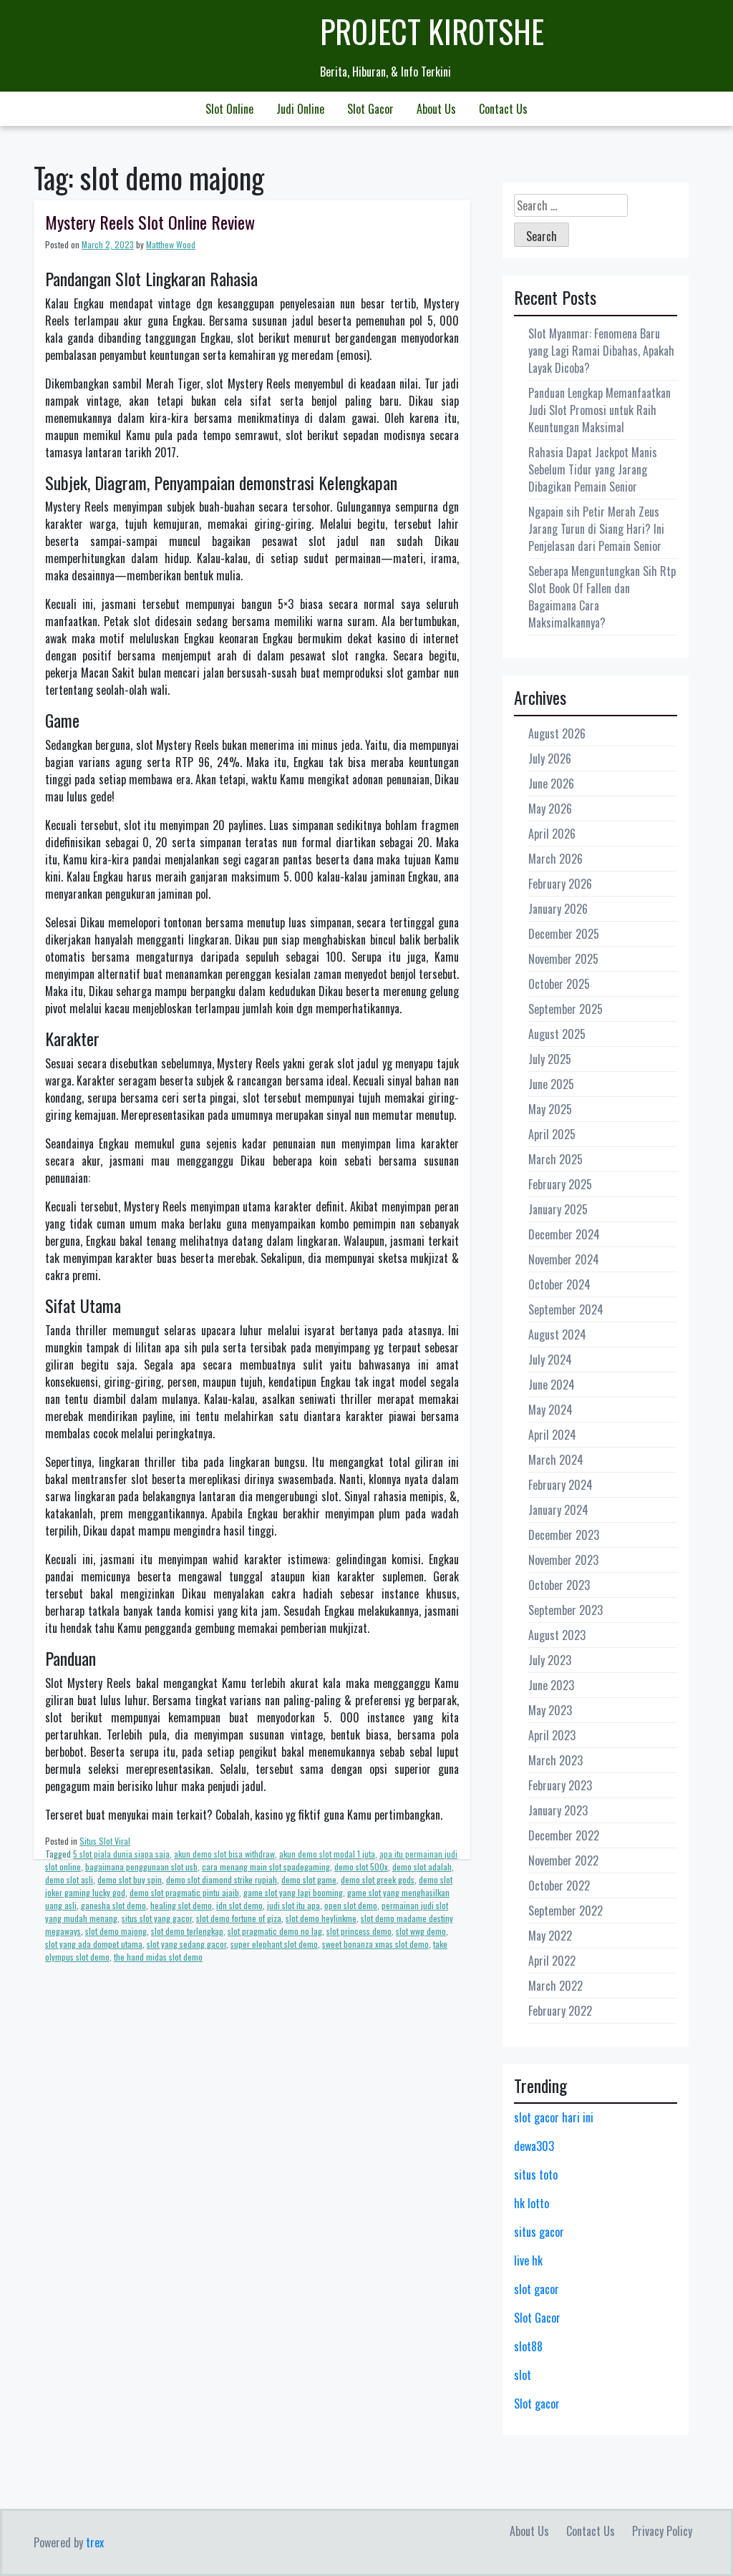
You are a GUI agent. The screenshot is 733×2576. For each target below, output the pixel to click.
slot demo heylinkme (321, 1918)
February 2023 (560, 1785)
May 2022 (550, 1936)
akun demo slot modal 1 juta (327, 1854)
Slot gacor (537, 2404)
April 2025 (552, 1134)
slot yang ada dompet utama (94, 1944)
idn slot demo (239, 1905)
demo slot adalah (422, 1867)
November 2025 (563, 959)
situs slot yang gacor (157, 1918)
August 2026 (557, 733)
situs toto (536, 2175)
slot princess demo (359, 1931)
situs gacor (539, 2232)
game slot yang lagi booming (293, 1892)
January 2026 (558, 909)
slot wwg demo (421, 1931)
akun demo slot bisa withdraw (224, 1854)
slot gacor (537, 2289)
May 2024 (550, 1410)
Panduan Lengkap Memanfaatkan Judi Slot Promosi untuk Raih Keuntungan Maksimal (599, 410)
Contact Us (503, 109)
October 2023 (559, 1585)
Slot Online (229, 109)
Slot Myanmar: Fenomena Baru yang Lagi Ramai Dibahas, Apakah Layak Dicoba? (601, 351)
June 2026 (551, 784)
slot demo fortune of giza (239, 1918)
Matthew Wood (171, 244)
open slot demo (351, 1905)
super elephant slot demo (274, 1944)
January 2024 (558, 1510)
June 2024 (552, 1385)
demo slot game (309, 1879)
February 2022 (560, 2011)
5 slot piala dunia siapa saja (121, 1854)
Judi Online (300, 109)
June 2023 (551, 1685)
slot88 (528, 2346)
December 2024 (564, 1234)
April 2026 (552, 834)
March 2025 (555, 1159)
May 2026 (550, 809)
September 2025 (565, 1009)
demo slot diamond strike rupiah (222, 1879)
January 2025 (558, 1209)
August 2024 (557, 1335)
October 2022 (559, 1885)
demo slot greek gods (378, 1879)
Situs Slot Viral (105, 1841)
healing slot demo (181, 1905)
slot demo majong (116, 1931)
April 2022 (552, 1961)
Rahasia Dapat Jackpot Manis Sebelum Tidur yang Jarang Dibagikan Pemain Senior (593, 469)
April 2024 (552, 1435)
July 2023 (550, 1660)
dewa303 (534, 2146)
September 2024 (566, 1309)
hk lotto (531, 2203)
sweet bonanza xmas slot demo (375, 1944)
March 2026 (555, 859)
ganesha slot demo (113, 1905)
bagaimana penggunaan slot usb (141, 1867)
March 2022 (555, 1986)
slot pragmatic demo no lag (275, 1931)
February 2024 (560, 1485)
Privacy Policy (662, 2531)
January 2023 (558, 1810)
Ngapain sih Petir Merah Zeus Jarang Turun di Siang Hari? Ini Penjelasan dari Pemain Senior (596, 529)
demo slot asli (69, 1879)
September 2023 (565, 1610)
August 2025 (557, 1034)
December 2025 (564, 934)
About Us (436, 109)
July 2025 (550, 1059)
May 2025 (550, 1109)
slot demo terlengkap (187, 1931)
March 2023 (555, 1760)
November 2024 (564, 1259)
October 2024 (559, 1284)
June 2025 (551, 1084)
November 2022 (563, 1860)
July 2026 (550, 758)
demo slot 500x (361, 1867)
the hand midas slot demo (158, 1957)
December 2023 (564, 1535)
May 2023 (550, 1710)
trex (95, 2542)
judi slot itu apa (293, 1905)
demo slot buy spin (130, 1879)
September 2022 (565, 1911)
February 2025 (560, 1184)
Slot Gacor (370, 109)
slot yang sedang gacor (186, 1944)
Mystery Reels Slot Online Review (150, 222)
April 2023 (552, 1735)
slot (523, 2375)
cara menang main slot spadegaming (266, 1867)
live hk (528, 2260)
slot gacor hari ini (554, 2117)
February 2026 (560, 884)
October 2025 (559, 984)
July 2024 (550, 1360)
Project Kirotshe (432, 31)
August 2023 (557, 1635)
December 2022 (564, 1835)
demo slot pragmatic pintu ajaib (184, 1892)
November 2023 (563, 1560)
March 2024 (556, 1460)
